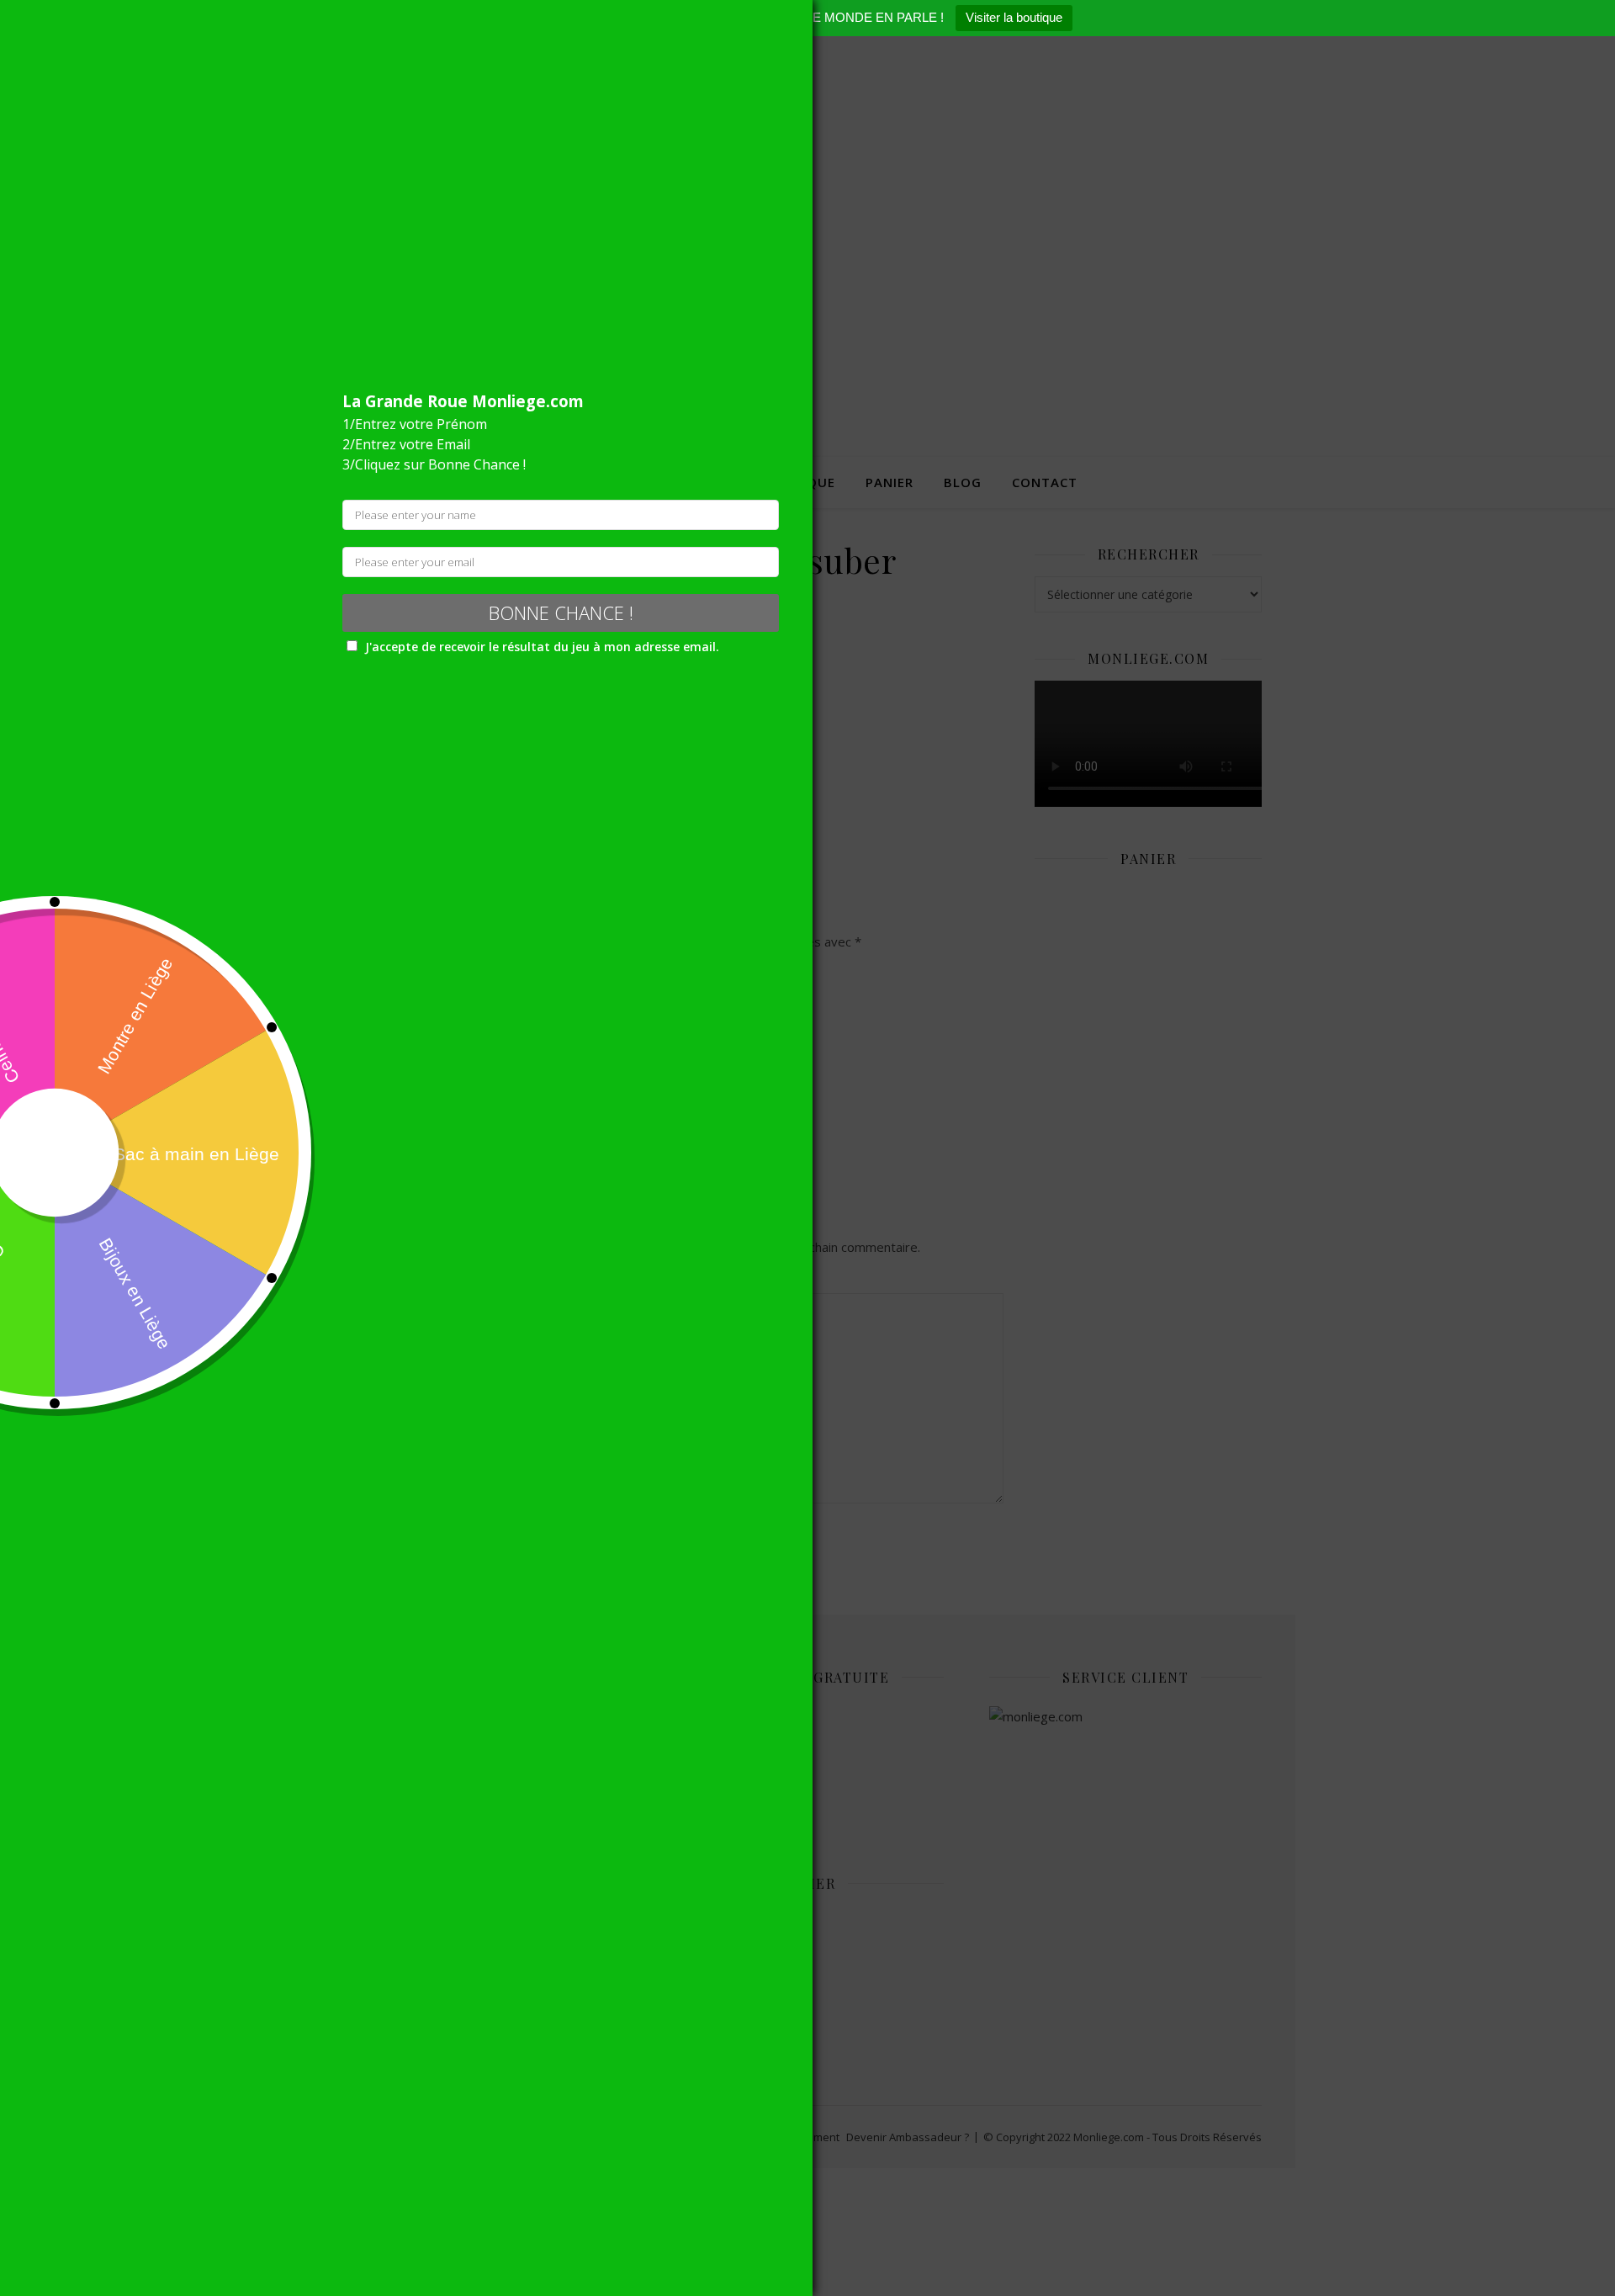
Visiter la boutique (1014, 17)
